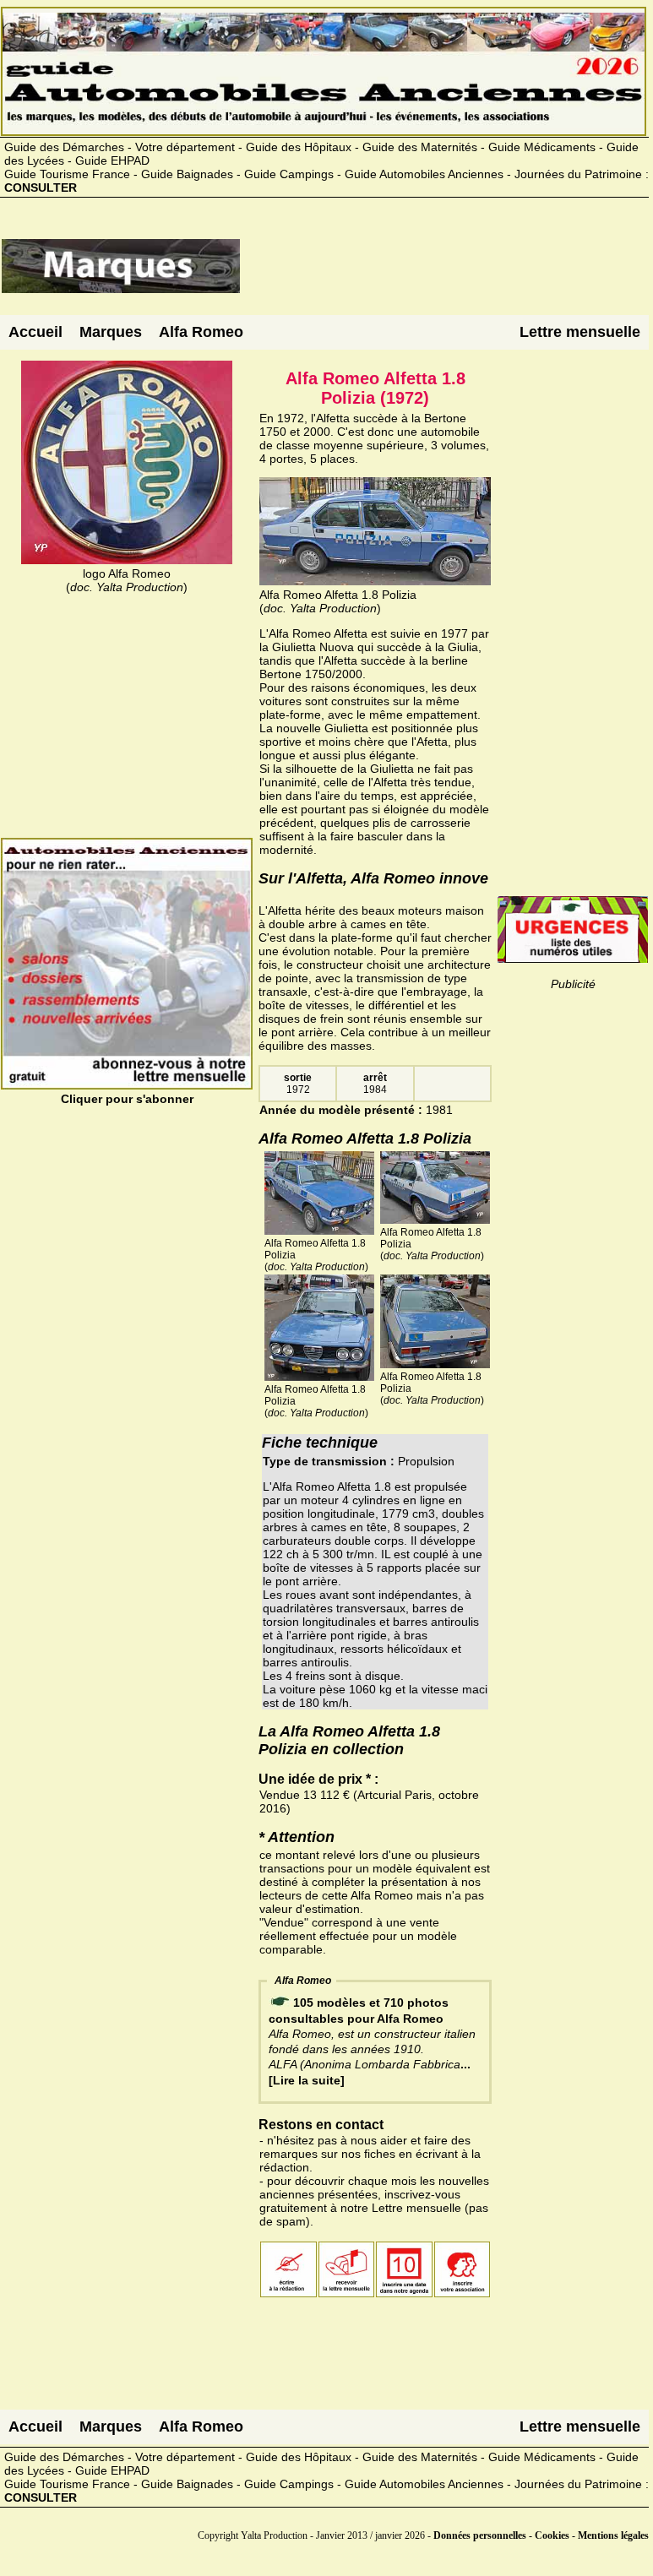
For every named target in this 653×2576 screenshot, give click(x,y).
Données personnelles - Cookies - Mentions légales (541, 2535)
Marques (111, 332)
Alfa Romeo (201, 332)
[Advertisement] (444, 273)
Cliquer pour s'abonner (127, 1099)
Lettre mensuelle (580, 332)
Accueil (35, 332)
